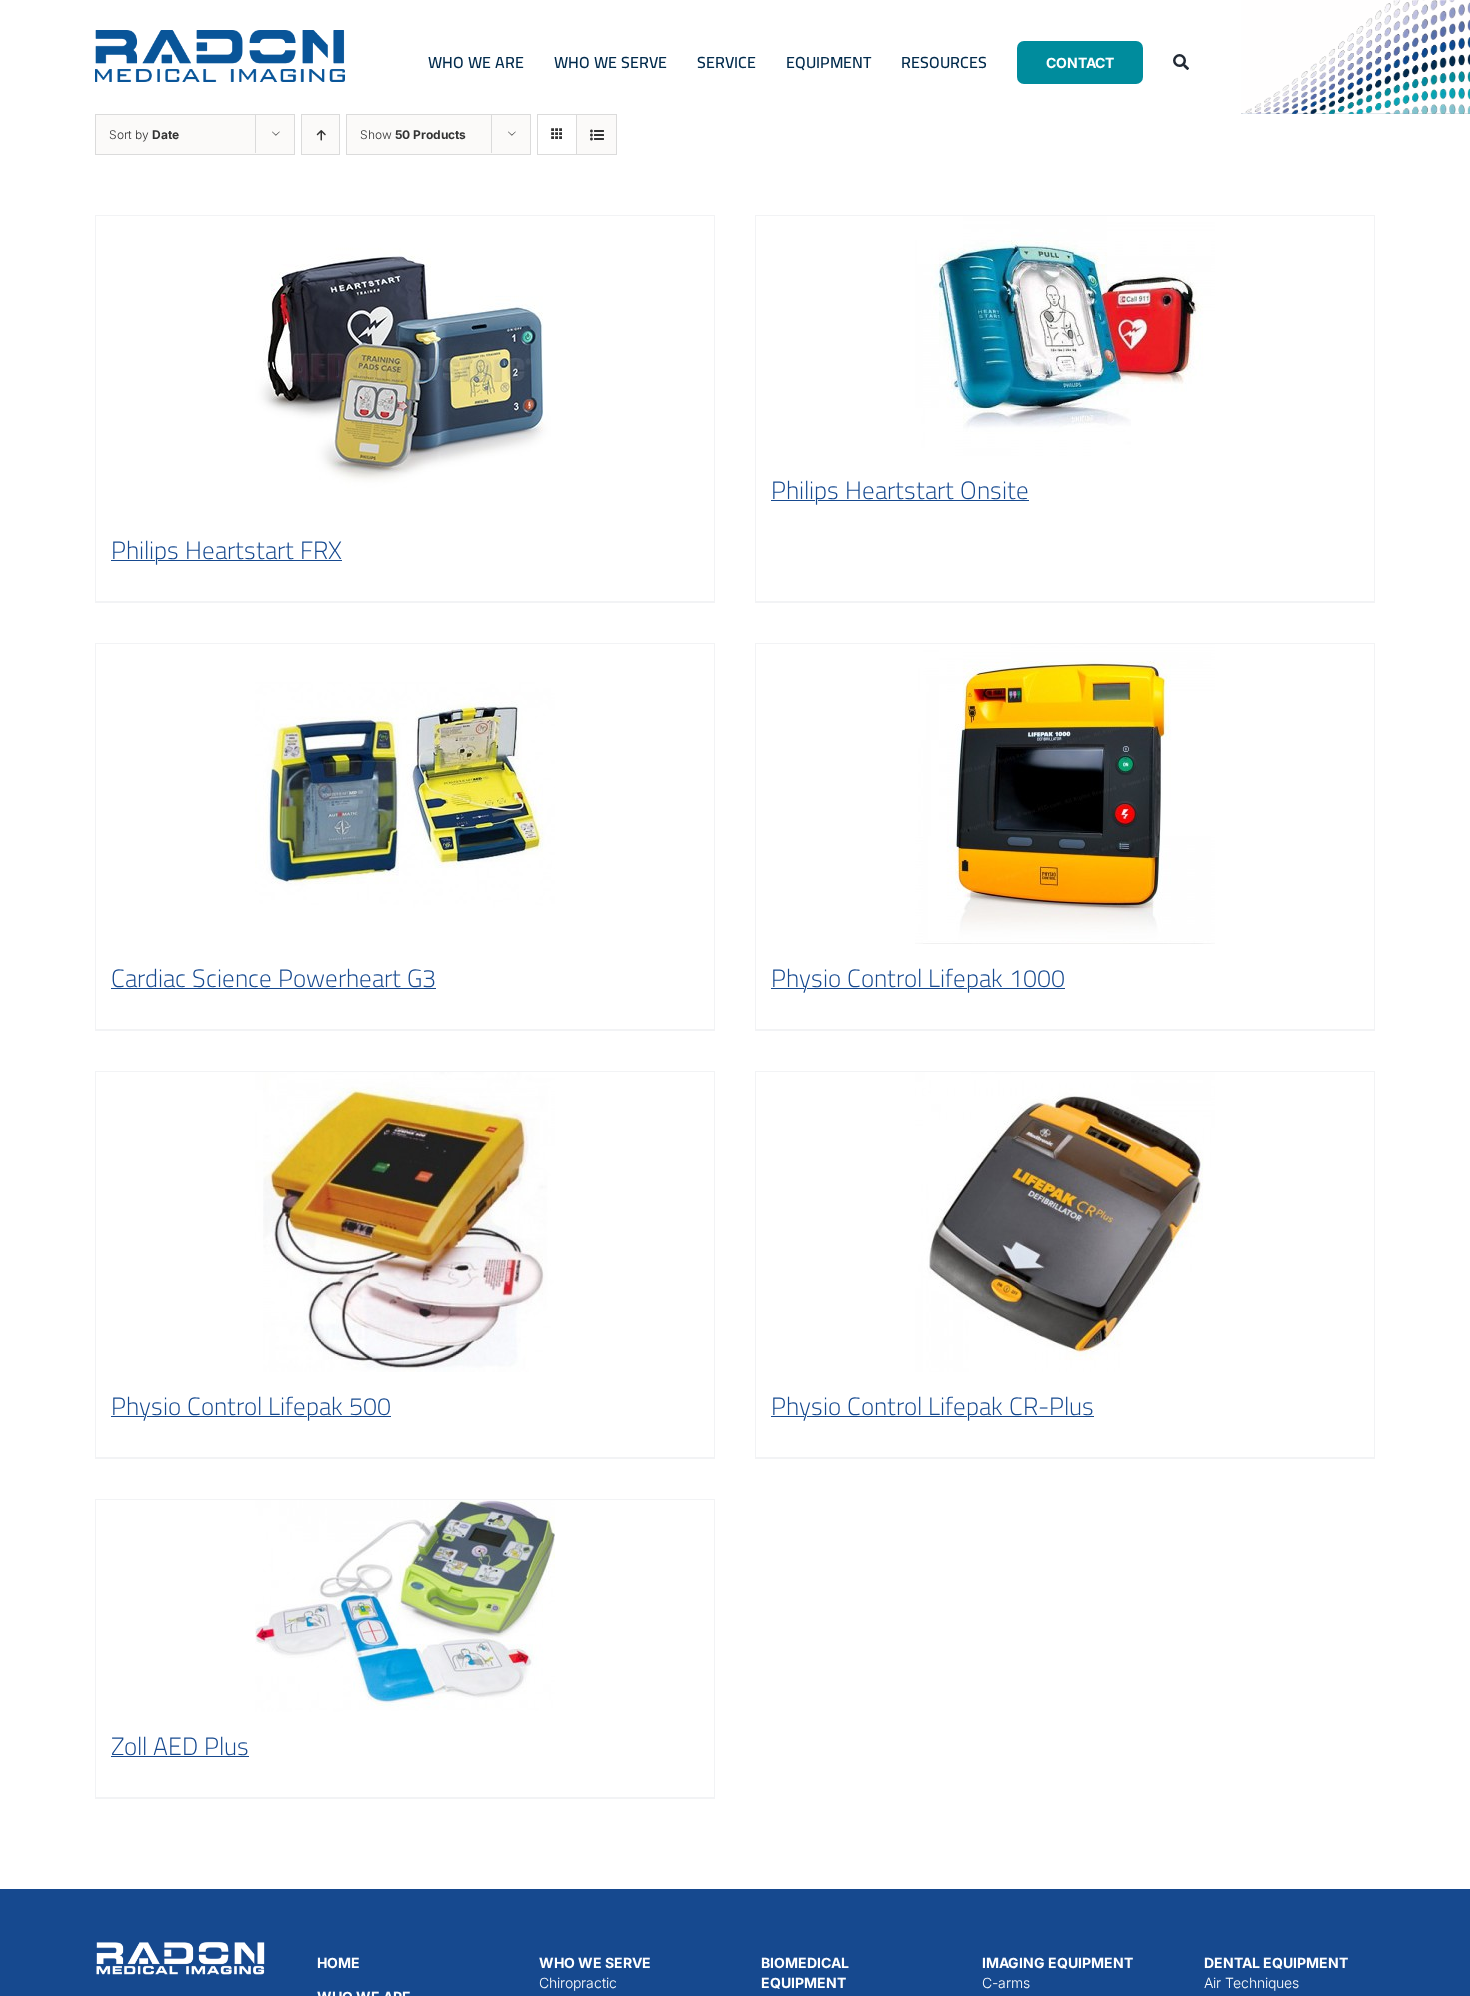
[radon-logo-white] (180, 1945)
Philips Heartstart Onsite (900, 489)
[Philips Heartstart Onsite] (1065, 336)
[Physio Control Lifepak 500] (405, 1222)
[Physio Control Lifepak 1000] (1065, 794)
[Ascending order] (320, 134)
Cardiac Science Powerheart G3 (273, 977)
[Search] (1181, 62)
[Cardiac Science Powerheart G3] (405, 794)
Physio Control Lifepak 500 (251, 1405)
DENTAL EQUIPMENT (1276, 1962)
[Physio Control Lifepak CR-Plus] (1065, 1222)
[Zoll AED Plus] (405, 1606)
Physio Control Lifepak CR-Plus (932, 1405)
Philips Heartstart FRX (226, 549)
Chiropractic (578, 1982)
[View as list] (596, 134)
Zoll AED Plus (180, 1745)
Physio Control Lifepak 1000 (918, 977)
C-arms (1006, 1982)
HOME (338, 1962)
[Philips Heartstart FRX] (405, 366)
